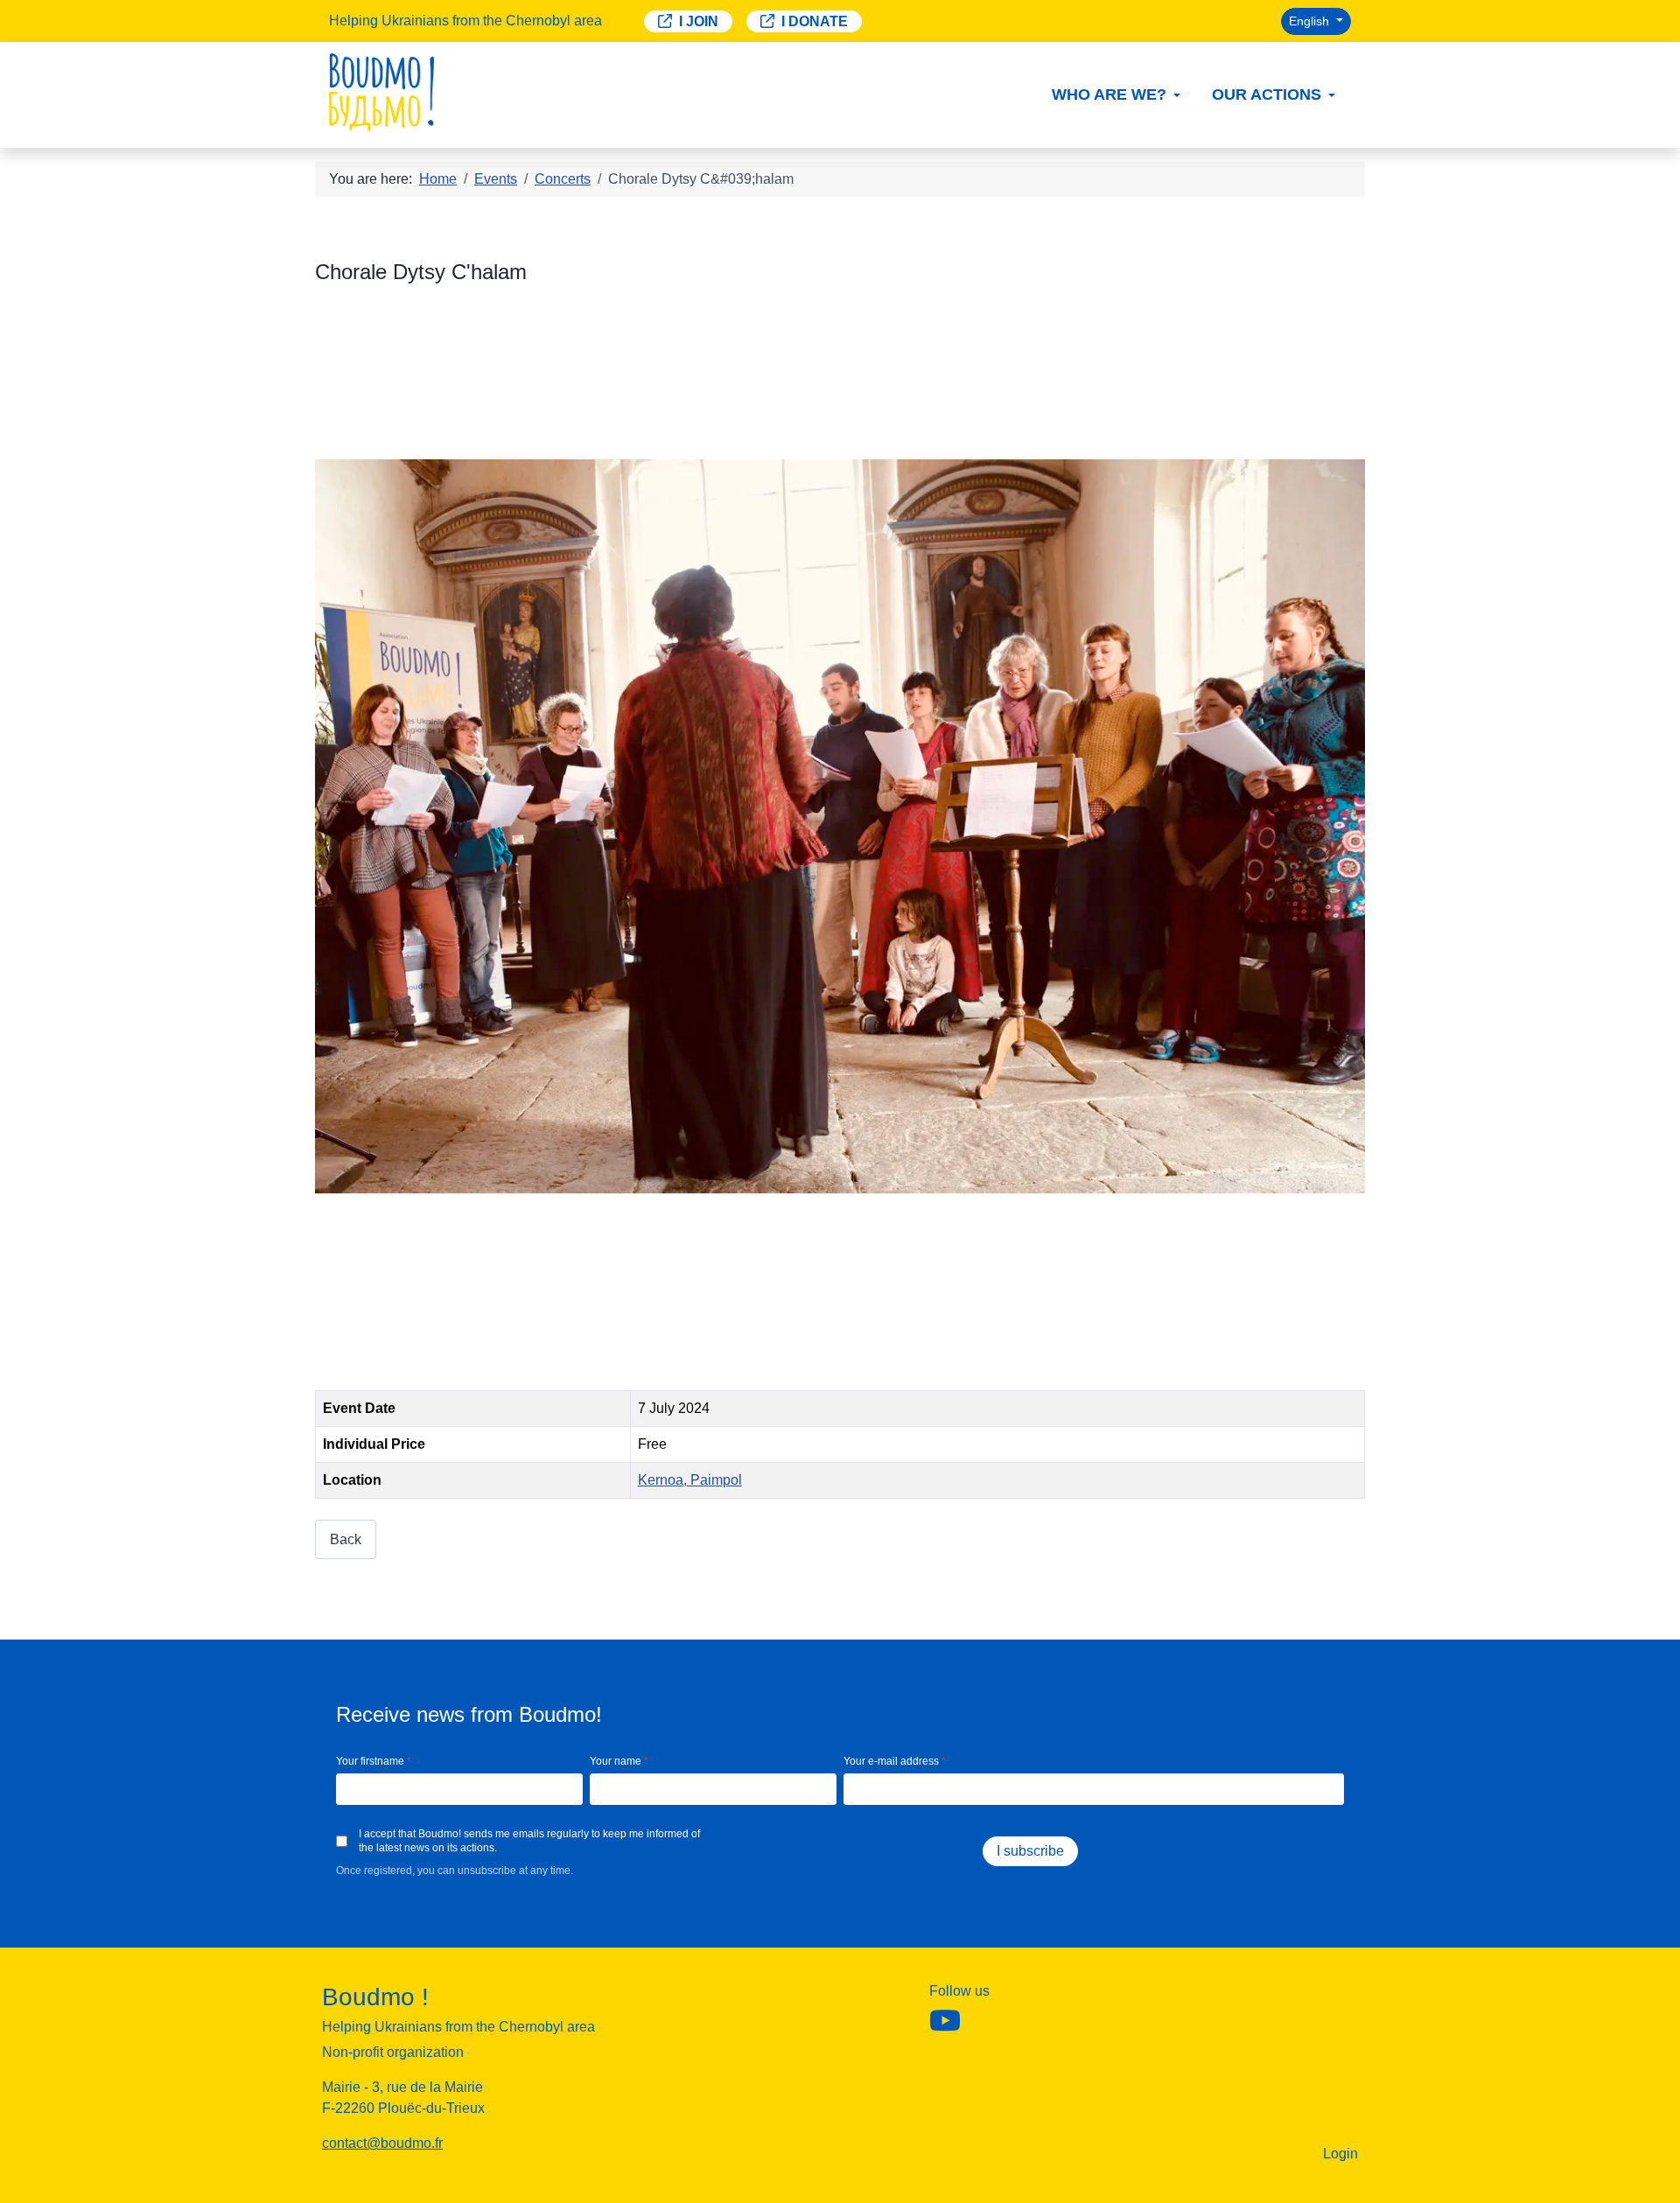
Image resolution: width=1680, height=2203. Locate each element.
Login (1340, 2154)
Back (346, 1539)
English (1311, 21)
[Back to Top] (1658, 2181)
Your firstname (374, 1761)
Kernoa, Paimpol (690, 1480)
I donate (815, 21)
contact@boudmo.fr (382, 2143)
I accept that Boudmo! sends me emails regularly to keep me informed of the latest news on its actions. (529, 1841)
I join (699, 21)
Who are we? (1109, 94)
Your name (619, 1761)
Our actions (1267, 94)
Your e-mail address (895, 1761)
